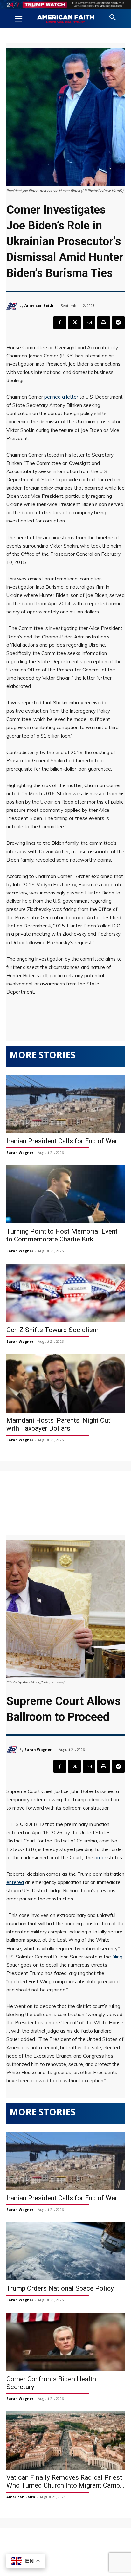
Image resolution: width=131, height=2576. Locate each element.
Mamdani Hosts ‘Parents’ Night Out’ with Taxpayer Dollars (59, 1424)
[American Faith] (13, 306)
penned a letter (61, 397)
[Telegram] (118, 323)
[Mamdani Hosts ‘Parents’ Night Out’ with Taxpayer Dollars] (65, 1383)
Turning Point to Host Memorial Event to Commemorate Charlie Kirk (62, 1235)
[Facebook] (60, 323)
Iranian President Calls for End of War (62, 1141)
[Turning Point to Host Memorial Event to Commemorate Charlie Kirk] (65, 1195)
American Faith (39, 305)
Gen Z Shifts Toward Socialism (52, 1330)
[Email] (89, 323)
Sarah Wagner (20, 1153)
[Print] (104, 323)
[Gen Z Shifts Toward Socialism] (65, 1293)
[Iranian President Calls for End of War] (65, 1104)
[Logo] (65, 19)
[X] (74, 323)
